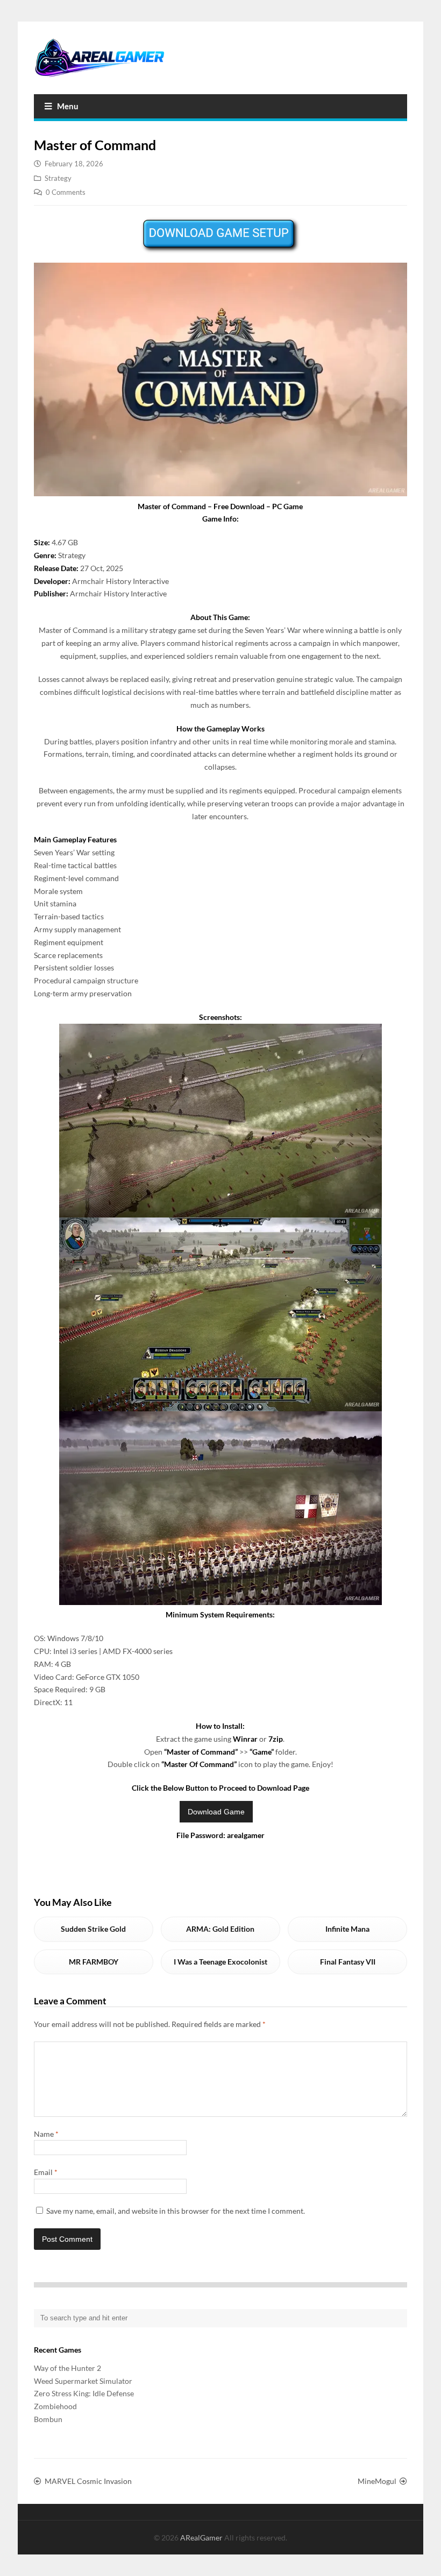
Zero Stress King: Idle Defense (84, 2393)
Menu (68, 106)
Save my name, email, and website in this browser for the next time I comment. (176, 2211)
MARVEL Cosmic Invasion (88, 2481)
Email (46, 2172)
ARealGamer (202, 2538)
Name (46, 2134)
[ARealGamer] (99, 58)
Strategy (58, 178)
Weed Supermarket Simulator (83, 2381)
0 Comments (66, 192)
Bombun (48, 2419)
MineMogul (377, 2481)
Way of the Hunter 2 (67, 2368)
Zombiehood (55, 2406)
